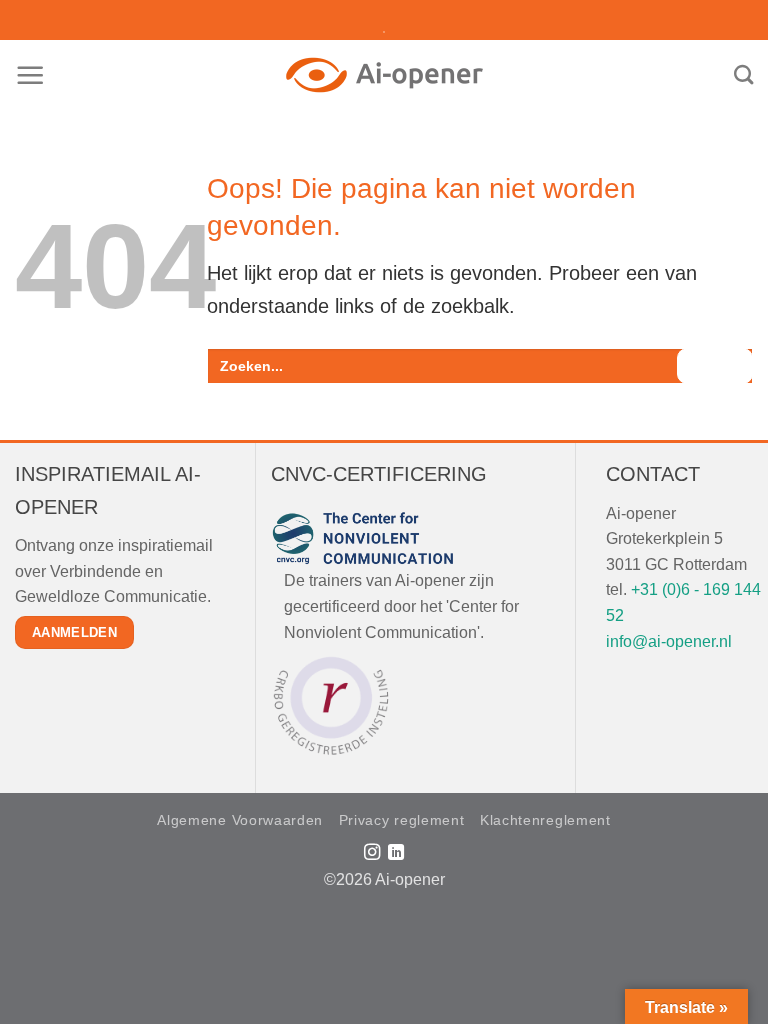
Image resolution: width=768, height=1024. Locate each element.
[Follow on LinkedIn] (396, 853)
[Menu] (30, 75)
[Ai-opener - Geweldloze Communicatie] (384, 75)
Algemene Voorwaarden (240, 820)
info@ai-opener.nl (669, 641)
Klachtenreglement (545, 820)
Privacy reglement (402, 820)
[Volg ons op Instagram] (371, 853)
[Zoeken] (743, 74)
